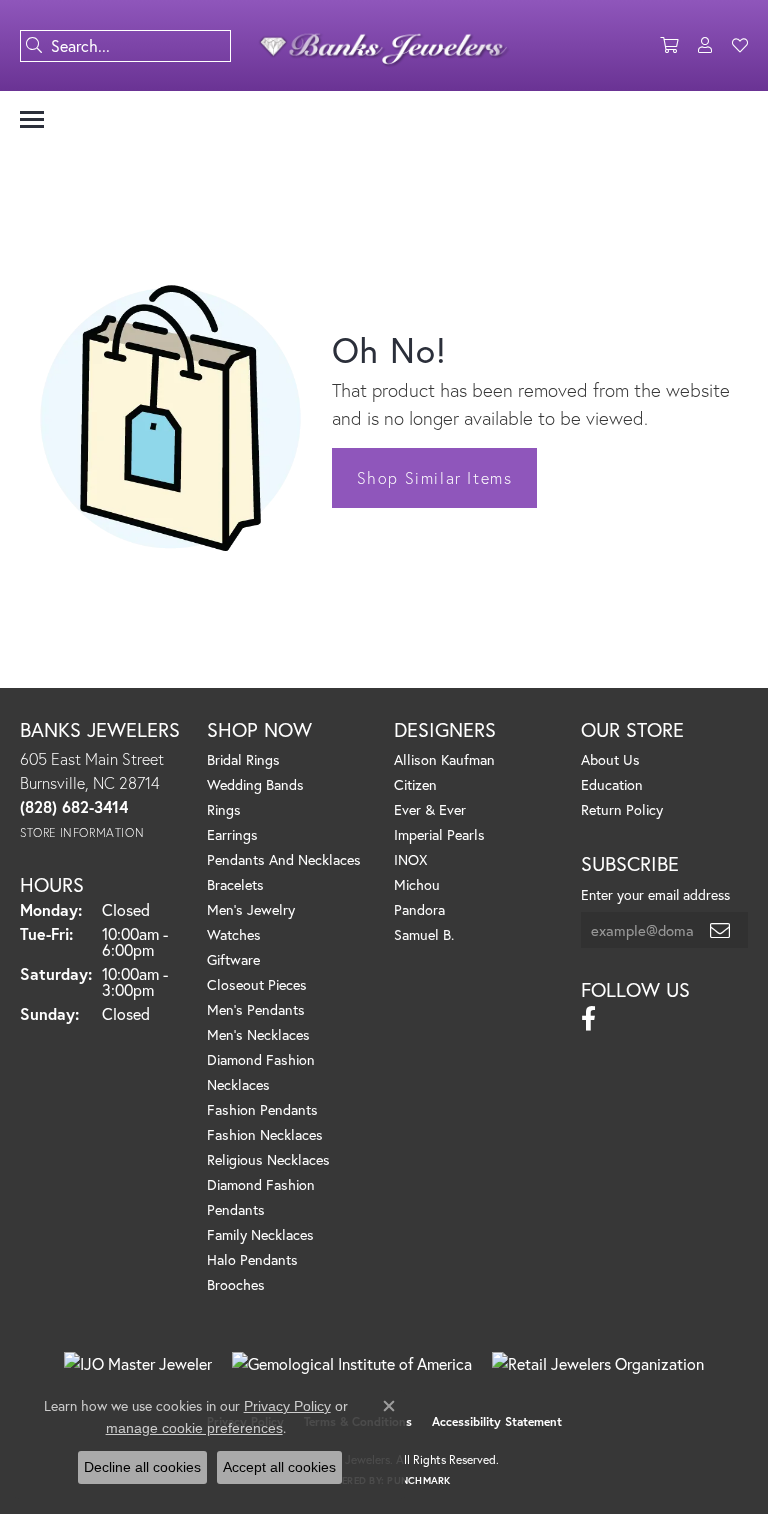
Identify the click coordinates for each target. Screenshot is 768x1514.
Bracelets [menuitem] (235, 884)
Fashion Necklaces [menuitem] (265, 1134)
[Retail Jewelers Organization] (598, 1364)
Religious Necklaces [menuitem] (268, 1159)
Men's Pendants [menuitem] (256, 1009)
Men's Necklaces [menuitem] (258, 1034)
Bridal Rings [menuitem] (243, 759)
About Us (610, 759)
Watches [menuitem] (234, 934)
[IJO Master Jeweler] (138, 1364)
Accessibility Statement (497, 1421)
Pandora (419, 909)
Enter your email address (655, 894)
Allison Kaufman (444, 759)
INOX (410, 859)
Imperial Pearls (439, 834)
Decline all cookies (142, 1467)
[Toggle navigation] (32, 119)
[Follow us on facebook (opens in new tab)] (588, 1019)
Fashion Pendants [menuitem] (262, 1109)
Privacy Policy (287, 1406)
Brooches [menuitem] (236, 1284)
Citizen (415, 784)
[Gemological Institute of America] (352, 1364)
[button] (669, 46)
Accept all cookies (279, 1467)
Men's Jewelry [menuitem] (251, 909)
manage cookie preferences (194, 1428)
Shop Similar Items (435, 477)
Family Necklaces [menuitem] (260, 1234)
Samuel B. (424, 934)
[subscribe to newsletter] (721, 930)
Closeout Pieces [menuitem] (257, 984)
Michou (417, 884)
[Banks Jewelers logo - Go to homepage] (384, 45)
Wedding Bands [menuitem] (255, 784)
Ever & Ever (430, 809)
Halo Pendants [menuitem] (252, 1259)
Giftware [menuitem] (233, 959)
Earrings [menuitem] (232, 834)
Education (612, 784)
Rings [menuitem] (224, 809)
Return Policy (622, 809)
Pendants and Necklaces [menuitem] (284, 859)
